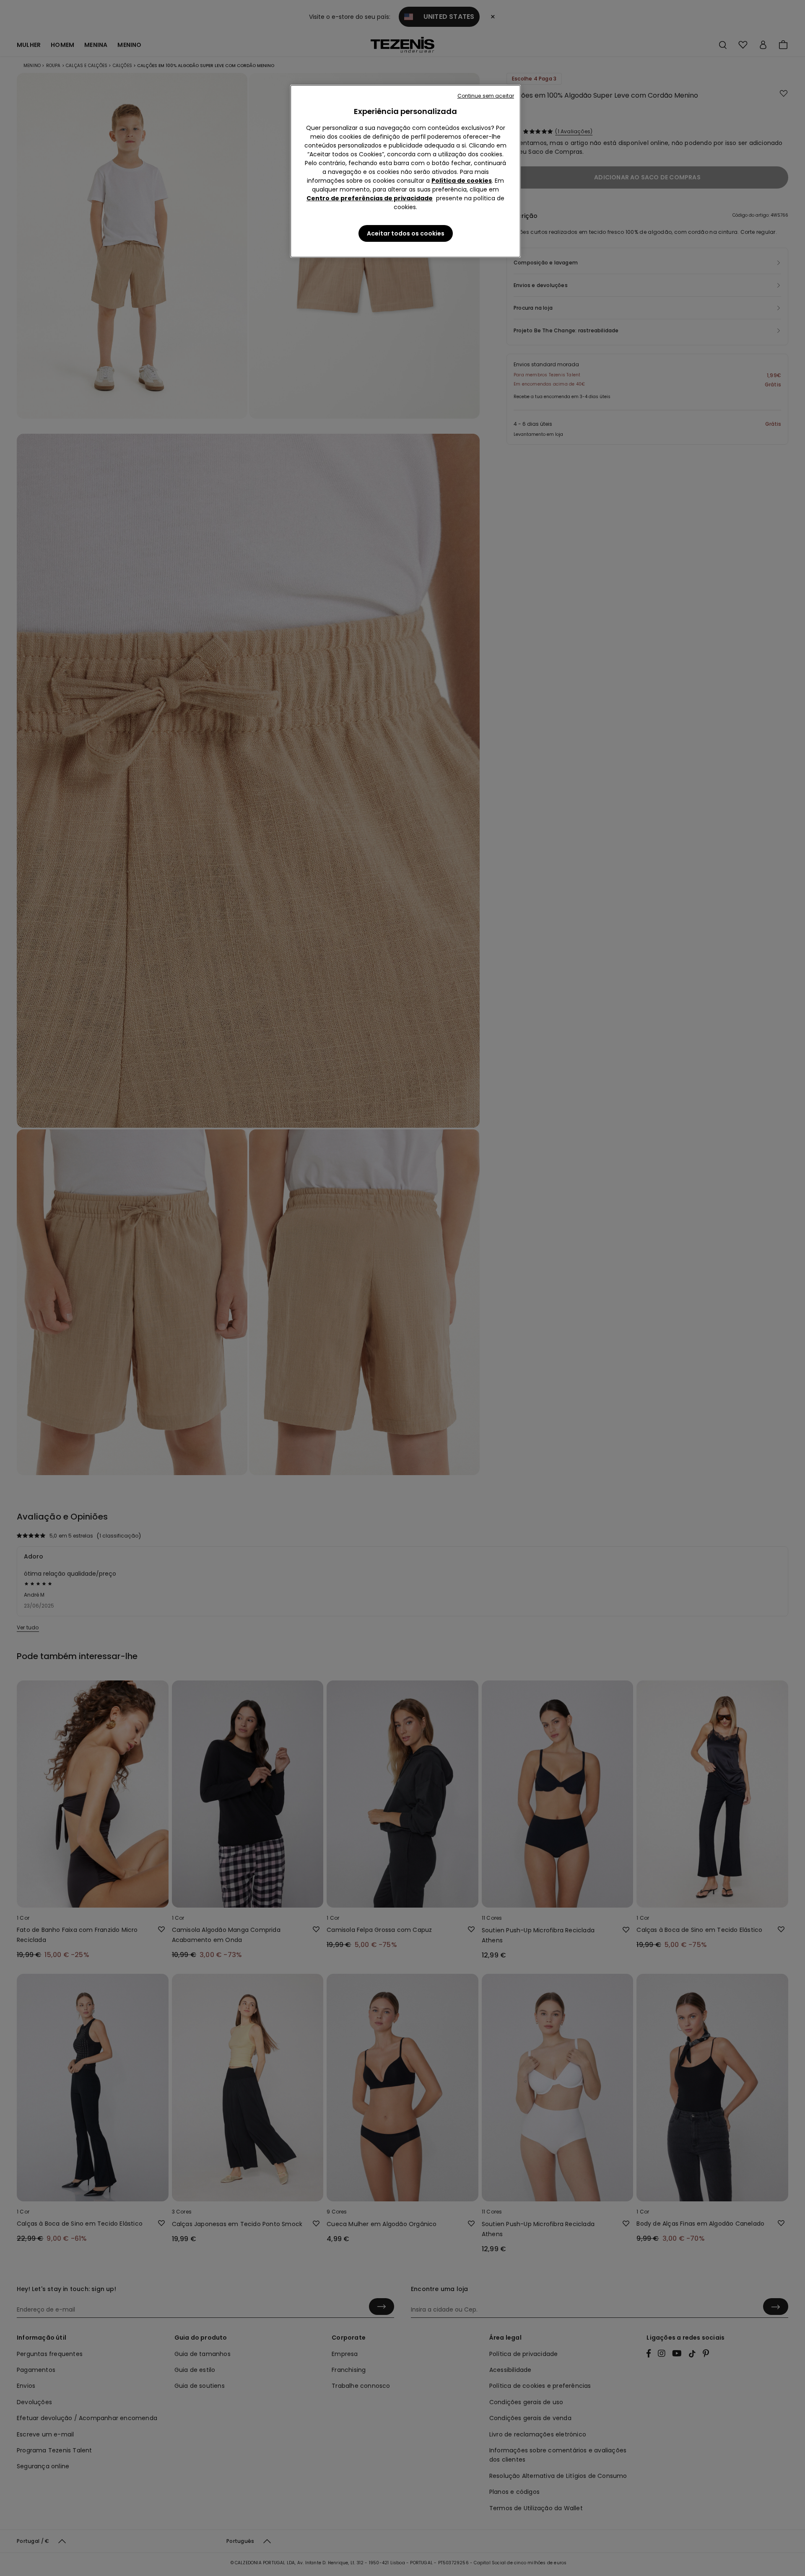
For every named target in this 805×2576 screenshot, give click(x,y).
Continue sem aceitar (486, 96)
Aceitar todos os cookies (406, 233)
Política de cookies (462, 181)
